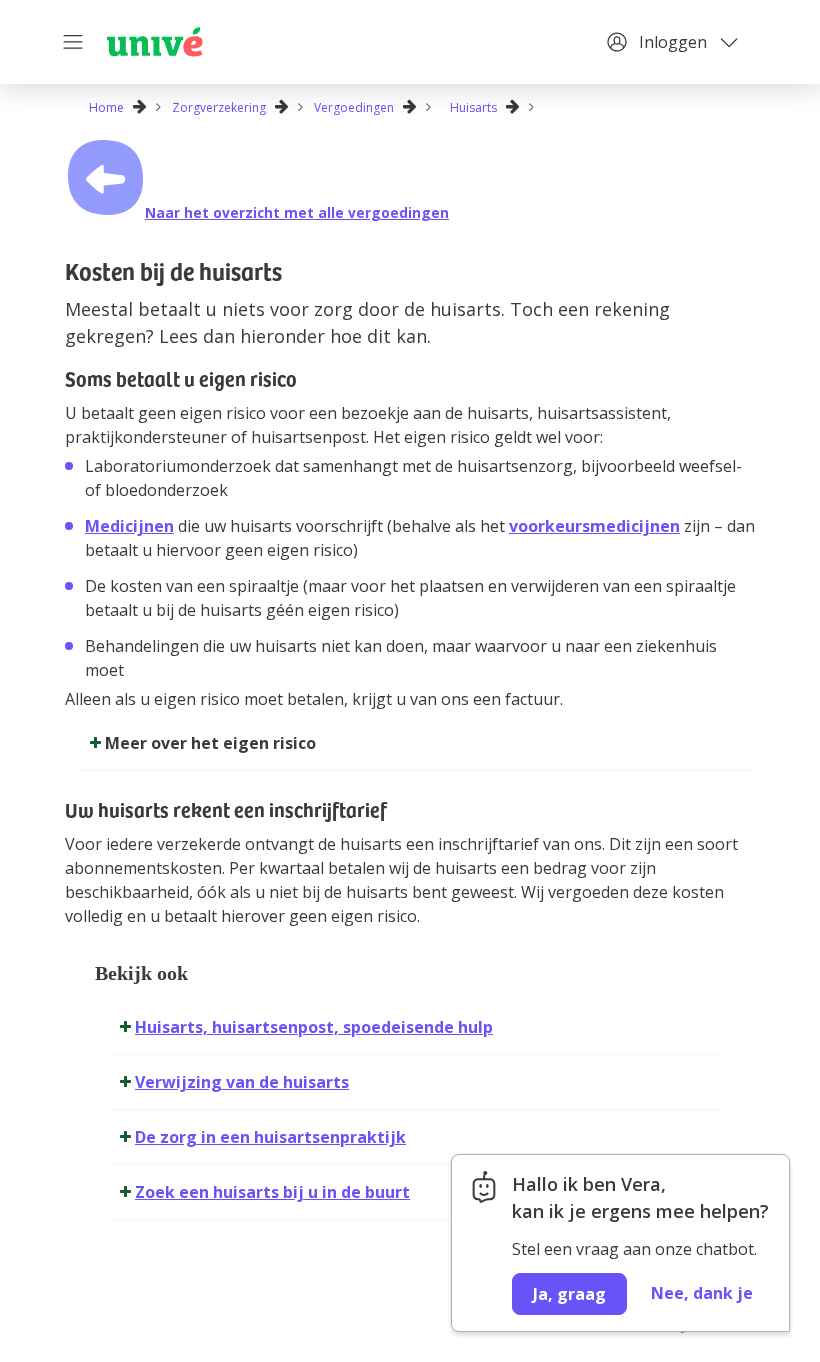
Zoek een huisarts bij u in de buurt (272, 1192)
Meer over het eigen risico (210, 743)
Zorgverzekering (219, 107)
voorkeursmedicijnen (594, 526)
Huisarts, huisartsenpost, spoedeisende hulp (314, 1027)
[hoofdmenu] (75, 42)
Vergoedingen (354, 107)
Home (106, 107)
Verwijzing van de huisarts (242, 1082)
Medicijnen (129, 526)
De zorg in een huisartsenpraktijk (270, 1137)
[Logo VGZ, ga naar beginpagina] (155, 42)
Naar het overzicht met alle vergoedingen (297, 212)
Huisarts (473, 107)
